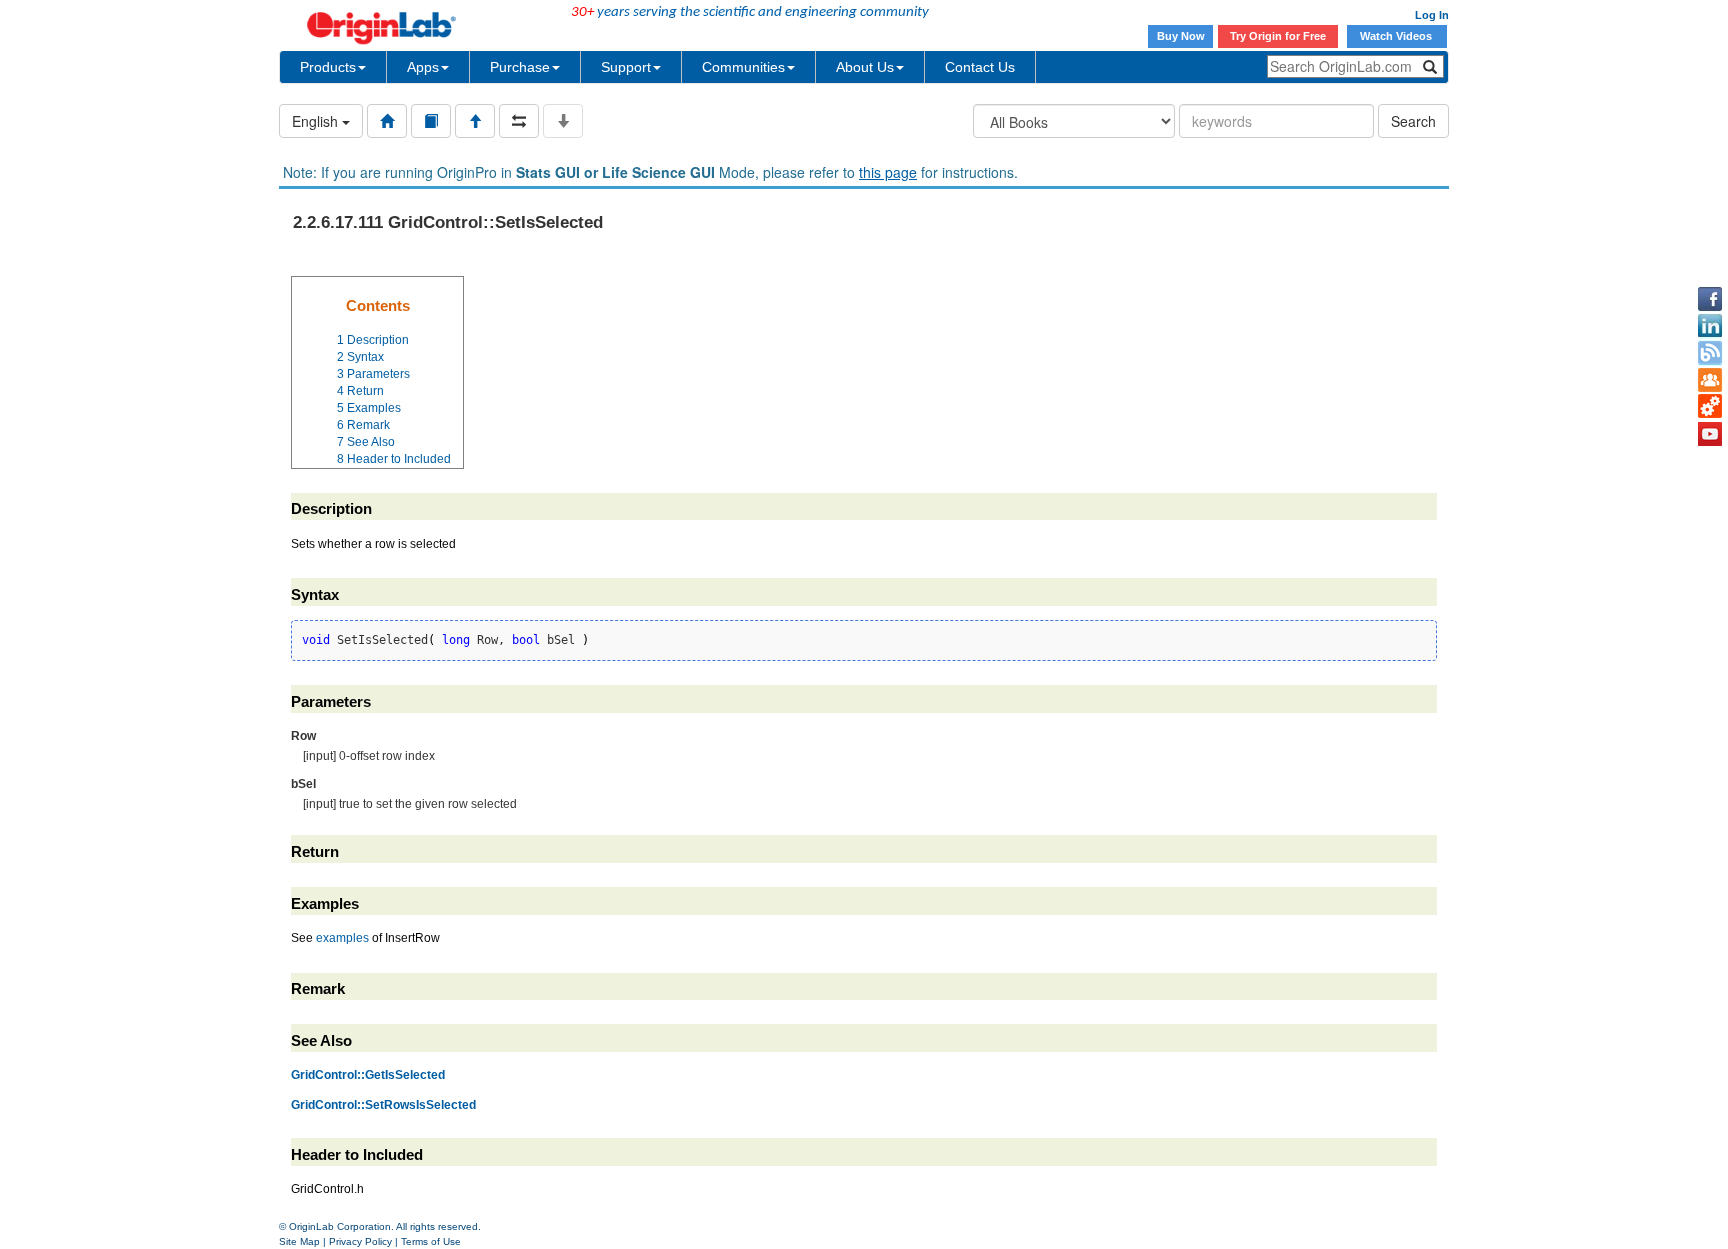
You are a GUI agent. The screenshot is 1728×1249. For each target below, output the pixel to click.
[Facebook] (1710, 299)
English (317, 121)
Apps (423, 67)
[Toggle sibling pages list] (519, 121)
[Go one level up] (475, 121)
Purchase (520, 67)
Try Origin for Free (1278, 36)
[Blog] (1710, 353)
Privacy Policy (360, 1241)
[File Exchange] (1710, 407)
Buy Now (1181, 36)
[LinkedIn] (1710, 326)
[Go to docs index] (387, 121)
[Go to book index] (431, 121)
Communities (743, 67)
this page (888, 172)
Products (328, 67)
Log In (1432, 15)
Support (626, 67)
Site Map (299, 1241)
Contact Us (980, 67)
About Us (865, 67)
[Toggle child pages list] (563, 121)
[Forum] (1710, 380)
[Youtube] (1710, 434)
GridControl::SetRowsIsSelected (383, 1105)
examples (342, 938)
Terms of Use (431, 1241)
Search (1413, 121)
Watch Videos (1397, 36)
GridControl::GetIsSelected (368, 1075)
